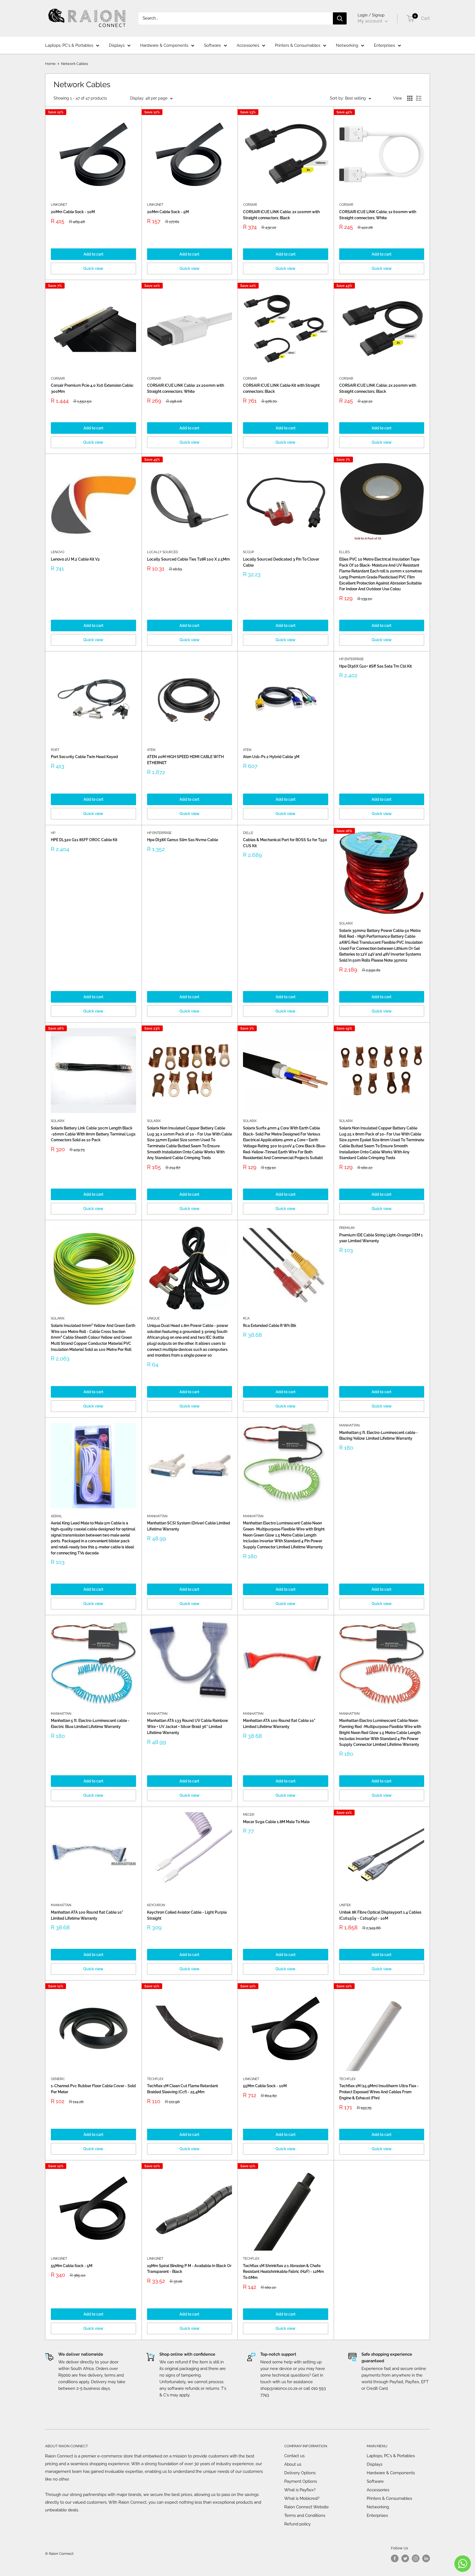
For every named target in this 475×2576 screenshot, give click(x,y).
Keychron (156, 1905)
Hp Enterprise (351, 659)
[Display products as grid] (410, 98)
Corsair (250, 205)
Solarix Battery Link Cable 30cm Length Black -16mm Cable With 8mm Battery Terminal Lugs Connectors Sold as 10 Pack (93, 1134)
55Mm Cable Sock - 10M (265, 2086)
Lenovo (58, 552)
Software (212, 45)
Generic (58, 2079)
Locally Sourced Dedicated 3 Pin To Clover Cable (281, 562)
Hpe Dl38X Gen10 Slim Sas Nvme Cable (183, 840)
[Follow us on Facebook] (395, 2558)
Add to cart (93, 254)
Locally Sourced (163, 552)
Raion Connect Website (306, 2507)
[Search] (340, 18)
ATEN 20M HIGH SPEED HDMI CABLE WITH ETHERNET (185, 760)
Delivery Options (300, 2473)
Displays (117, 45)
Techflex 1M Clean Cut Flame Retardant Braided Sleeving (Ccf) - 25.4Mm (183, 2089)
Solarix (346, 923)
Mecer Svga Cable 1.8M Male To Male (276, 1822)
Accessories (248, 45)
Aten (151, 750)
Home (50, 64)
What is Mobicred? (302, 2498)
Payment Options (301, 2481)
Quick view (93, 268)
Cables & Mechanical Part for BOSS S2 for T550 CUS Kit (285, 843)
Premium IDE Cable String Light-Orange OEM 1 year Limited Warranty (381, 1238)
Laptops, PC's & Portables (69, 45)
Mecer (249, 1815)
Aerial (56, 1516)
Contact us (294, 2456)
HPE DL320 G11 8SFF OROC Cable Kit (84, 840)
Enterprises (384, 45)
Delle (248, 833)
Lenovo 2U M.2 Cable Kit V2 (75, 559)
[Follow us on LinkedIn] (426, 2558)
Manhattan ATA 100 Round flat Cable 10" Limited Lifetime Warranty (279, 1724)
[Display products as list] (419, 98)
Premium (347, 1228)
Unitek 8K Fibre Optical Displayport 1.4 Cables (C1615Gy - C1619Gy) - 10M (380, 1915)
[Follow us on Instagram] (416, 2558)
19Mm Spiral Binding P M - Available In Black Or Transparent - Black (189, 2269)
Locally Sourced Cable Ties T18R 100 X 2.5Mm (188, 559)
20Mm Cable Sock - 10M (73, 212)
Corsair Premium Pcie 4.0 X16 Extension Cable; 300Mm (92, 388)
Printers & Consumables (298, 45)
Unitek (345, 1905)
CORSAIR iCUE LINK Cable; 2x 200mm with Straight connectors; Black (378, 388)
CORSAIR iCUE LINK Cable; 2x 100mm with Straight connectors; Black (281, 215)
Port (55, 750)
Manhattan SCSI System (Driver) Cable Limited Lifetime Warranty (189, 1526)
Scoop (248, 552)
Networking (347, 45)
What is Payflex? (300, 2490)
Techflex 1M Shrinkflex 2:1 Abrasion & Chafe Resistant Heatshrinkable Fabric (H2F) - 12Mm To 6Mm (283, 2272)
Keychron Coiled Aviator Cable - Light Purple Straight (187, 1915)
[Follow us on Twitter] (405, 2558)
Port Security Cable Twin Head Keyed (84, 757)
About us (293, 2464)
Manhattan (157, 1516)
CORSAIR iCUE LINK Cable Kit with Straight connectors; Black (281, 388)
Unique (153, 1318)
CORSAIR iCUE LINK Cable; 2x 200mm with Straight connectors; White (186, 388)
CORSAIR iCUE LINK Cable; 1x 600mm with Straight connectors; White (378, 215)
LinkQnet (59, 205)
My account (371, 21)
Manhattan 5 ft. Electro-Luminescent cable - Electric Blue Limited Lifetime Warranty (90, 1724)
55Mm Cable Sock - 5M (72, 2266)
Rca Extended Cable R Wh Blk (270, 1326)
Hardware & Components (164, 45)
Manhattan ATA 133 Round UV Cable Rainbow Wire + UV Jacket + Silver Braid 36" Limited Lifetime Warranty (188, 1726)
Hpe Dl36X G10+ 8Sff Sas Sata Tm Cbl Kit (375, 666)
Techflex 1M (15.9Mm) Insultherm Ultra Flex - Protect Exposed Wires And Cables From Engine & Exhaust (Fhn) (379, 2092)
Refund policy (297, 2524)
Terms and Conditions (305, 2515)
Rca (246, 1318)
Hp (53, 833)
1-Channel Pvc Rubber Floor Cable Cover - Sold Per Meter (93, 2089)
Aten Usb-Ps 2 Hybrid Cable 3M (271, 757)
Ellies (344, 552)
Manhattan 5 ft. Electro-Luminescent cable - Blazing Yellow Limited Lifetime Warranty (379, 1436)
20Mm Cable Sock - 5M (168, 212)
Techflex (155, 2079)
